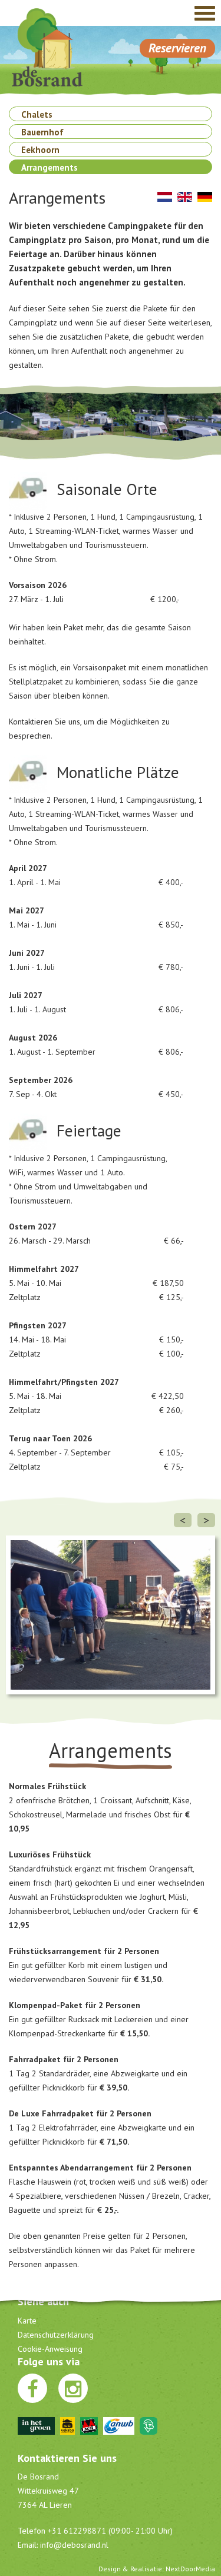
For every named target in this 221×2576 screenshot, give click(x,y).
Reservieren (177, 48)
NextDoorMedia (190, 2569)
